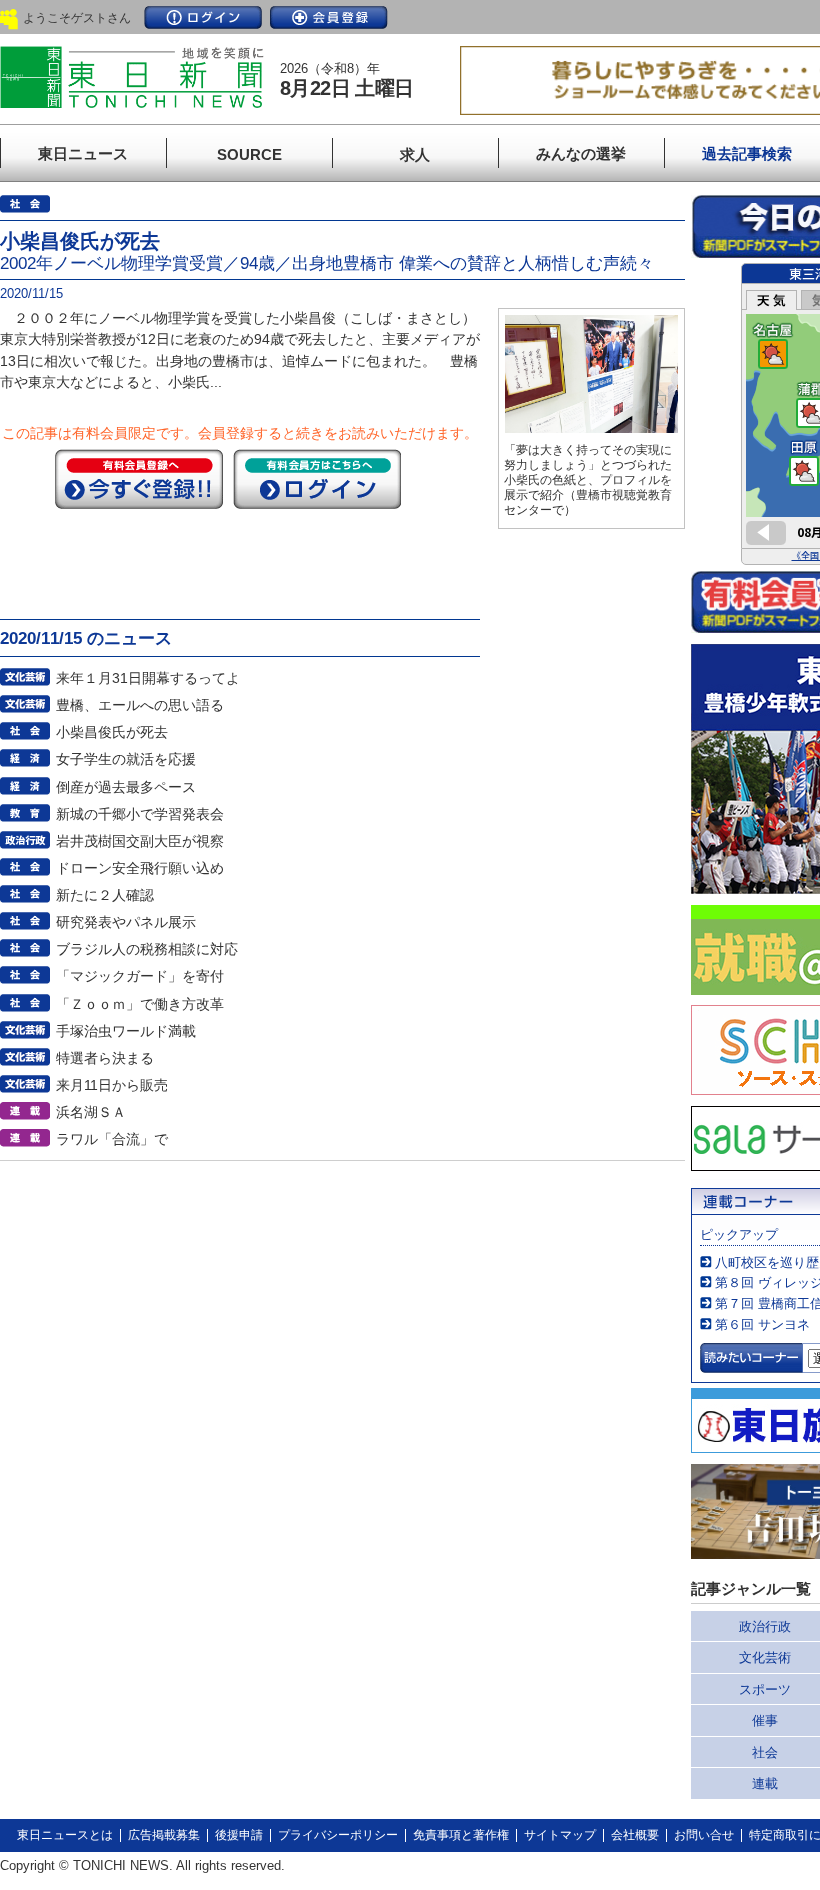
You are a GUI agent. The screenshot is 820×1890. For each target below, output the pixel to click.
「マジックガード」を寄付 (140, 976)
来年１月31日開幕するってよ (148, 678)
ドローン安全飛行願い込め (140, 868)
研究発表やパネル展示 (126, 922)
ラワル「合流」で (112, 1139)
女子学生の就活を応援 (126, 759)
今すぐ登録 (139, 479)
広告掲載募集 (164, 1835)
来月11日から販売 (112, 1085)
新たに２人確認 (105, 895)
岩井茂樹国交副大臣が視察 (140, 841)
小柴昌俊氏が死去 (112, 732)
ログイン (203, 17)
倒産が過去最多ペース (126, 787)
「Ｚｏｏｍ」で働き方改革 (140, 1004)
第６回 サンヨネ (762, 1324)
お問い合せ (704, 1835)
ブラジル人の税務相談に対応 (147, 949)
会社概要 (635, 1835)
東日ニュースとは (65, 1835)
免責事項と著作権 (461, 1835)
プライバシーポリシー (338, 1835)
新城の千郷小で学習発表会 (140, 814)
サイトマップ (560, 1835)
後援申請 (239, 1835)
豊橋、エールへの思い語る (140, 705)
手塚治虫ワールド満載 (126, 1031)
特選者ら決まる (105, 1058)
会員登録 (329, 17)
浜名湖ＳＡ (91, 1112)
